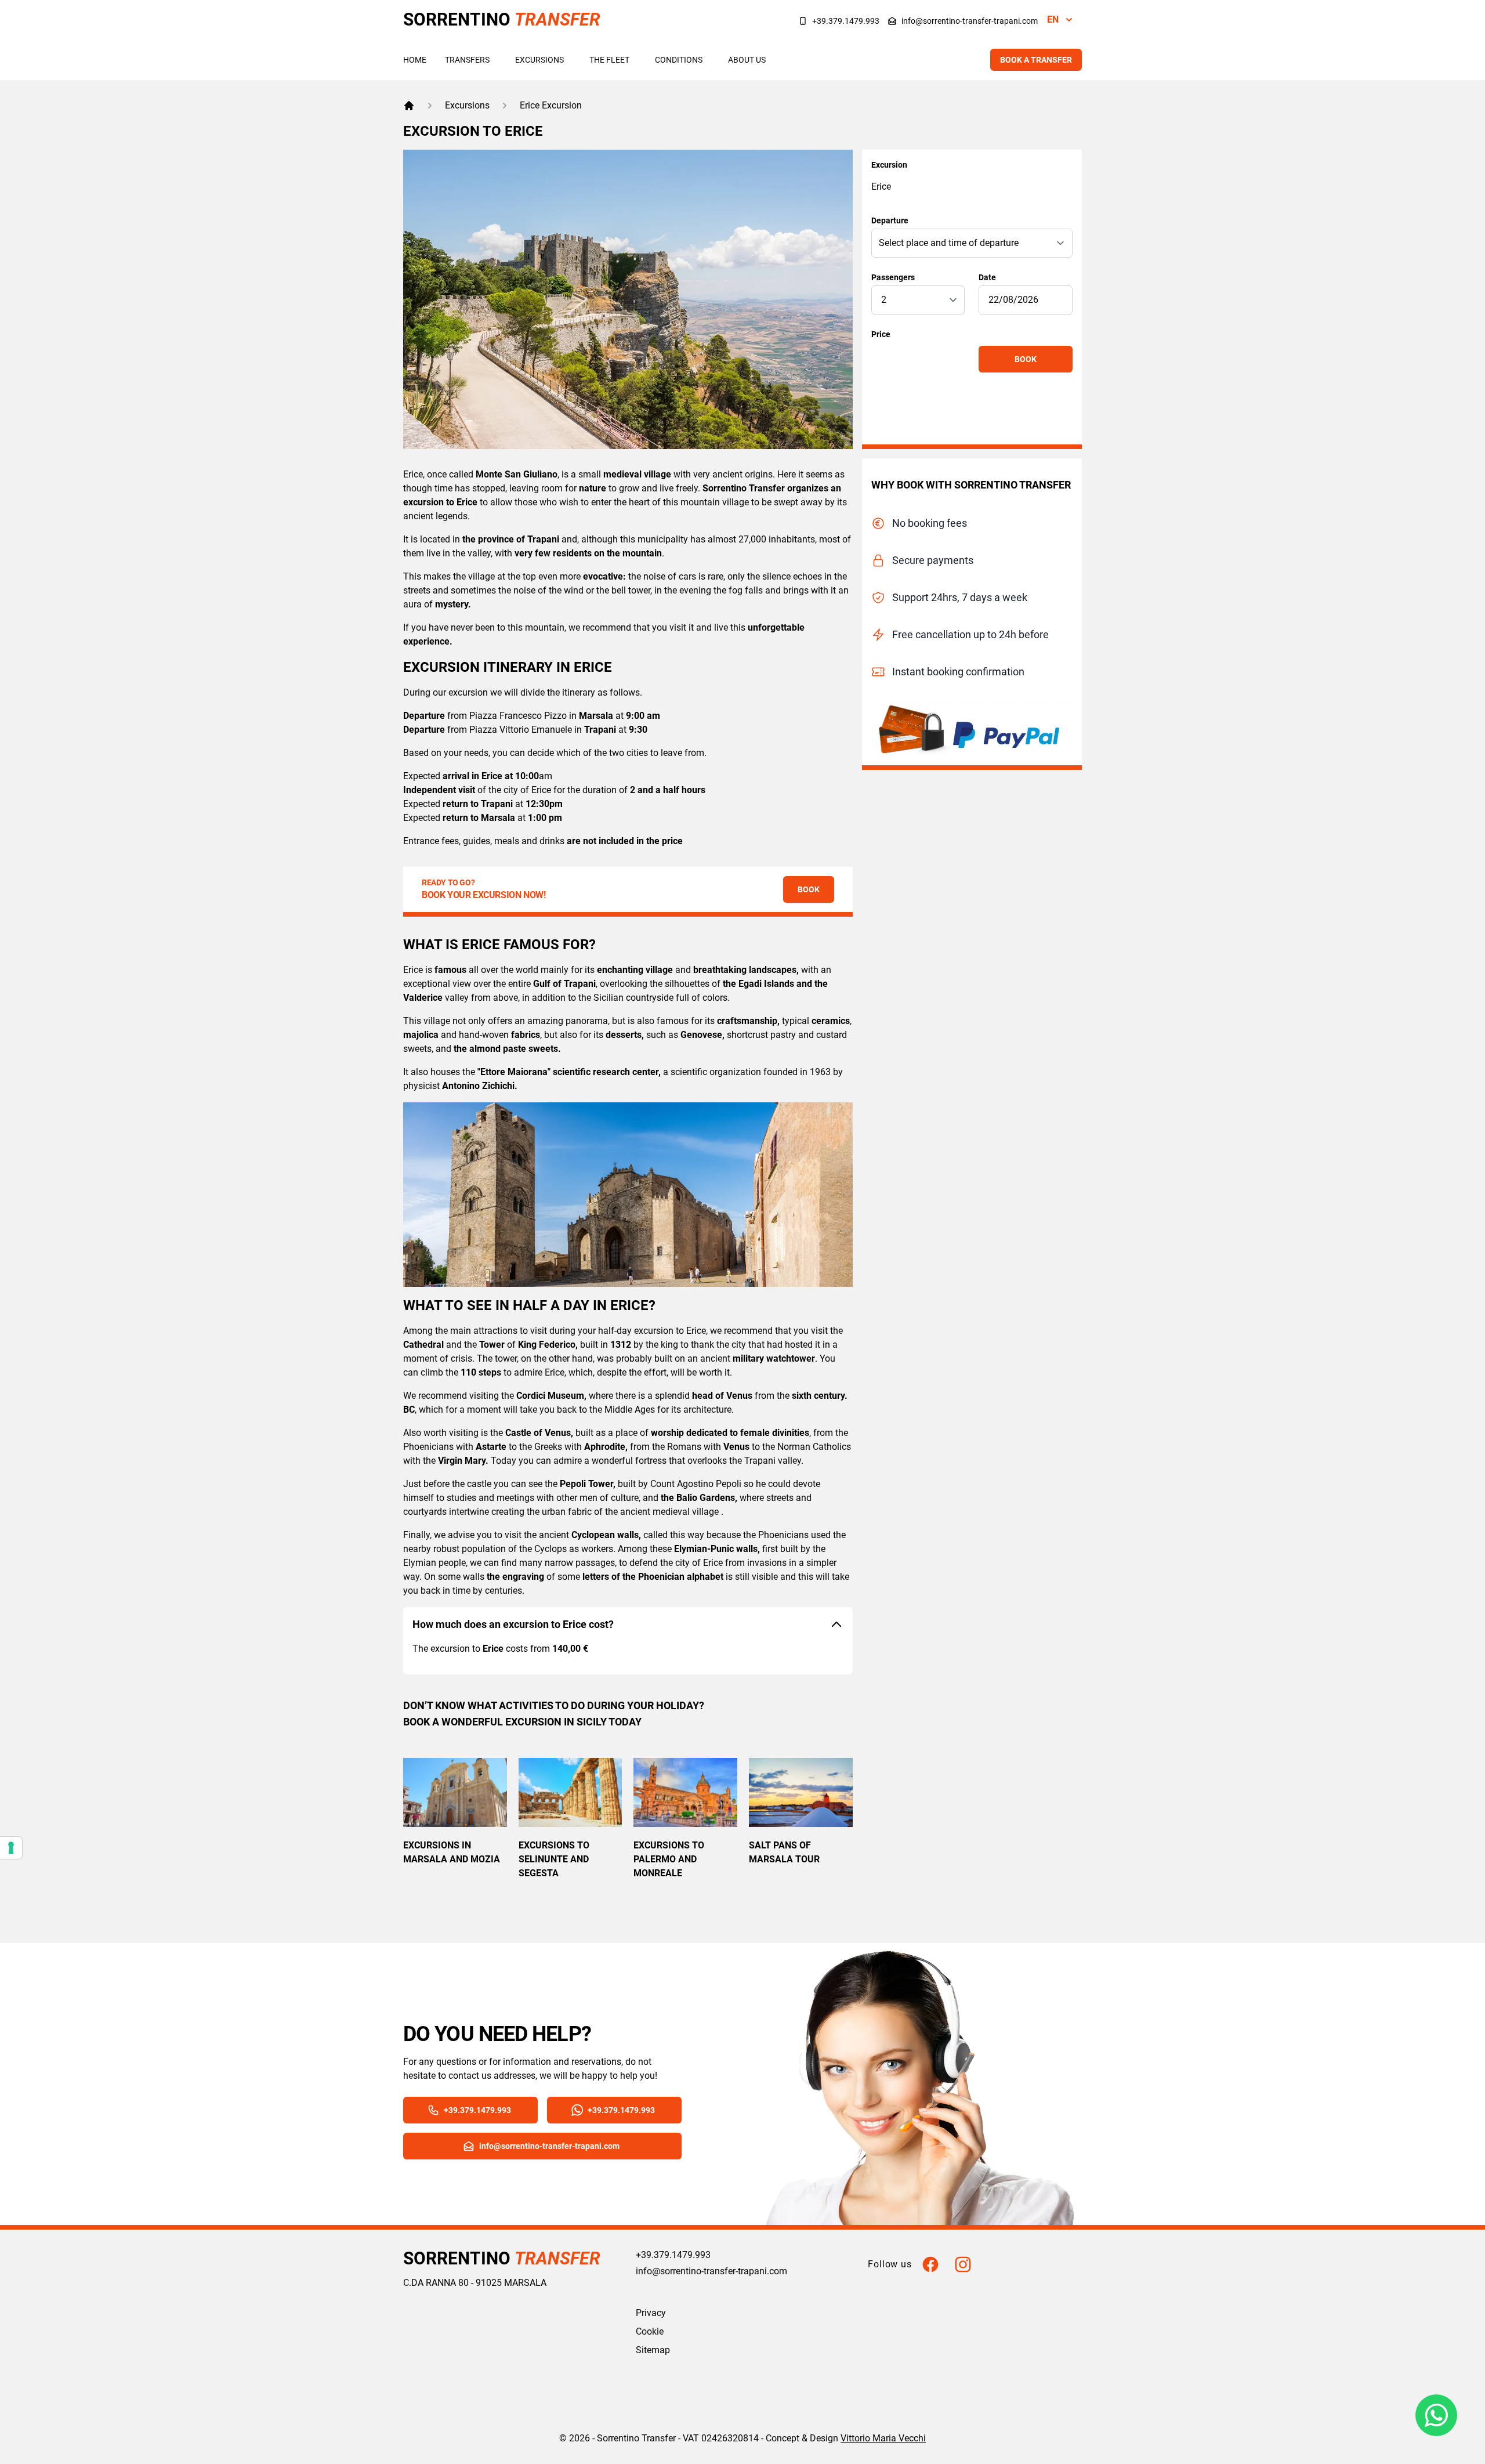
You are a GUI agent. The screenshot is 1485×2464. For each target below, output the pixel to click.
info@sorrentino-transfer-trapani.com (970, 21)
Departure (890, 220)
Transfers (467, 60)
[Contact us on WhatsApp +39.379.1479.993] (1436, 2415)
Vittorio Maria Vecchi (883, 2438)
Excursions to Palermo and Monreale (669, 1859)
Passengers (893, 277)
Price (881, 334)
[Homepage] (409, 106)
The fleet (609, 60)
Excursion (889, 165)
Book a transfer (1036, 60)
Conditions (679, 60)
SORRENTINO (502, 19)
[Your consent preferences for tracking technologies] (11, 1848)
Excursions (539, 60)
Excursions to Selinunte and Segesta (554, 1859)
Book (1026, 359)
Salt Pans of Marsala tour (784, 1852)
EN (1053, 19)
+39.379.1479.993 (846, 21)
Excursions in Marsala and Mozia (452, 1852)
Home (415, 60)
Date (987, 277)
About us (747, 60)
